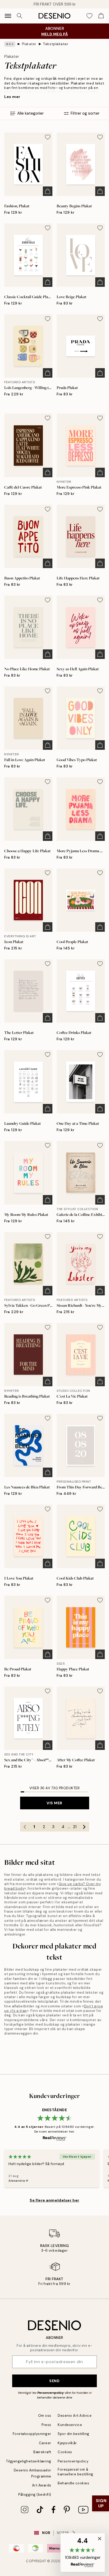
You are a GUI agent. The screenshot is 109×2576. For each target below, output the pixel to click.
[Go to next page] (84, 1827)
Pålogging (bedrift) (35, 2495)
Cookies (65, 2452)
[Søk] (20, 16)
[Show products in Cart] (101, 16)
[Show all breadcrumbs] (10, 44)
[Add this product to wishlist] (48, 137)
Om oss (45, 2416)
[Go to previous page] (25, 1827)
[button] (83, 2552)
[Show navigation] (8, 16)
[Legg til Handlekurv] (48, 191)
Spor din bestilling (74, 2434)
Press (46, 2425)
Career (45, 2443)
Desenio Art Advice (75, 2416)
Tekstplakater (56, 44)
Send (54, 2381)
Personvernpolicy (51, 2393)
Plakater (29, 44)
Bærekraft (42, 2452)
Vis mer (54, 1803)
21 (75, 1827)
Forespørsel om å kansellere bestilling (76, 2472)
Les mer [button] (12, 97)
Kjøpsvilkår (67, 2443)
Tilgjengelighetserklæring (29, 2461)
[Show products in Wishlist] (89, 16)
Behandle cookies (73, 2483)
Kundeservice (70, 2425)
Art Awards (42, 2485)
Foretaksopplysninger (32, 2434)
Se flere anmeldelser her (54, 2200)
